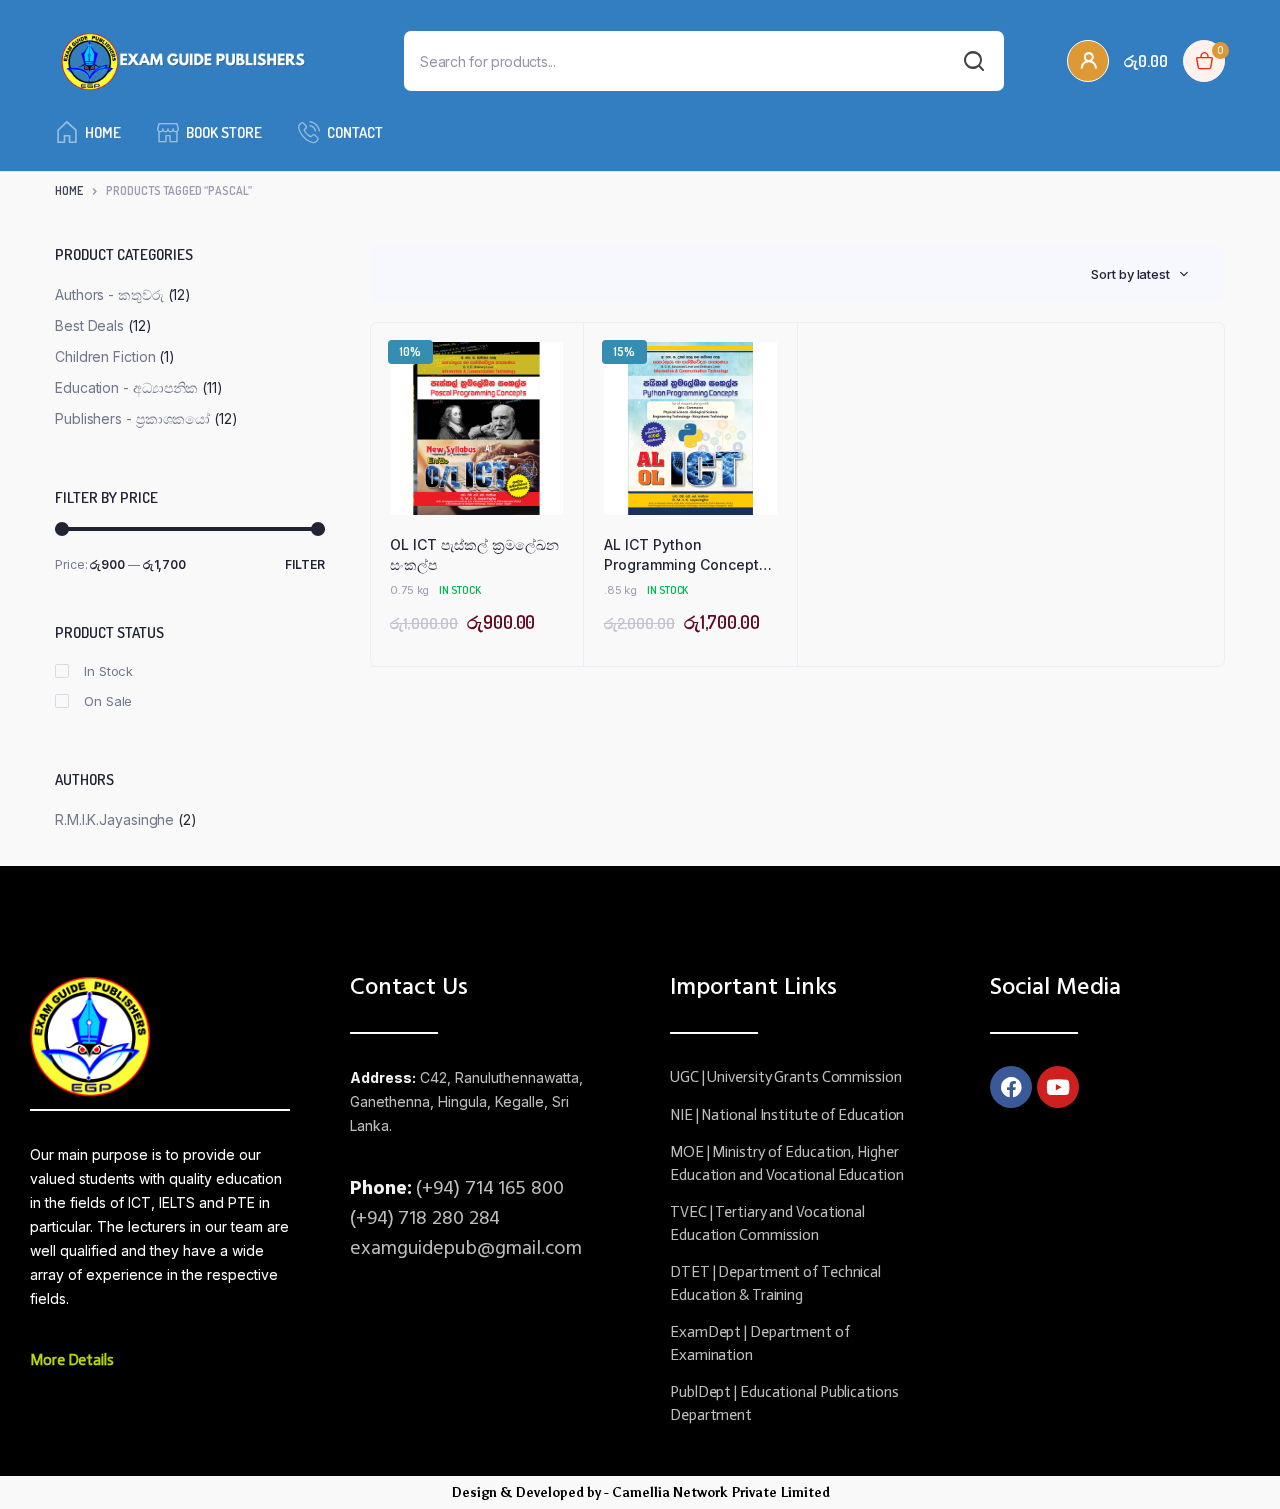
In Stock (108, 671)
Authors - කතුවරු (109, 294)
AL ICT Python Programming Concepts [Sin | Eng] (685, 555)
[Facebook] (1011, 1087)
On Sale (108, 701)
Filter (305, 564)
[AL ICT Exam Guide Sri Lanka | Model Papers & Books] (183, 61)
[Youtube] (1058, 1087)
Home (103, 132)
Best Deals (89, 325)
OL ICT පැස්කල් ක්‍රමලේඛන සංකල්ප (474, 554)
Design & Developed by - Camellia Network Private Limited (640, 1492)
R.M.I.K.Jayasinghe (114, 819)
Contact (355, 132)
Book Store (224, 132)
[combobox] (1140, 274)
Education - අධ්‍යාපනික (126, 387)
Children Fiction (105, 356)
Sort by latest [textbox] (1130, 274)
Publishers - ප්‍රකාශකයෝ (132, 418)
